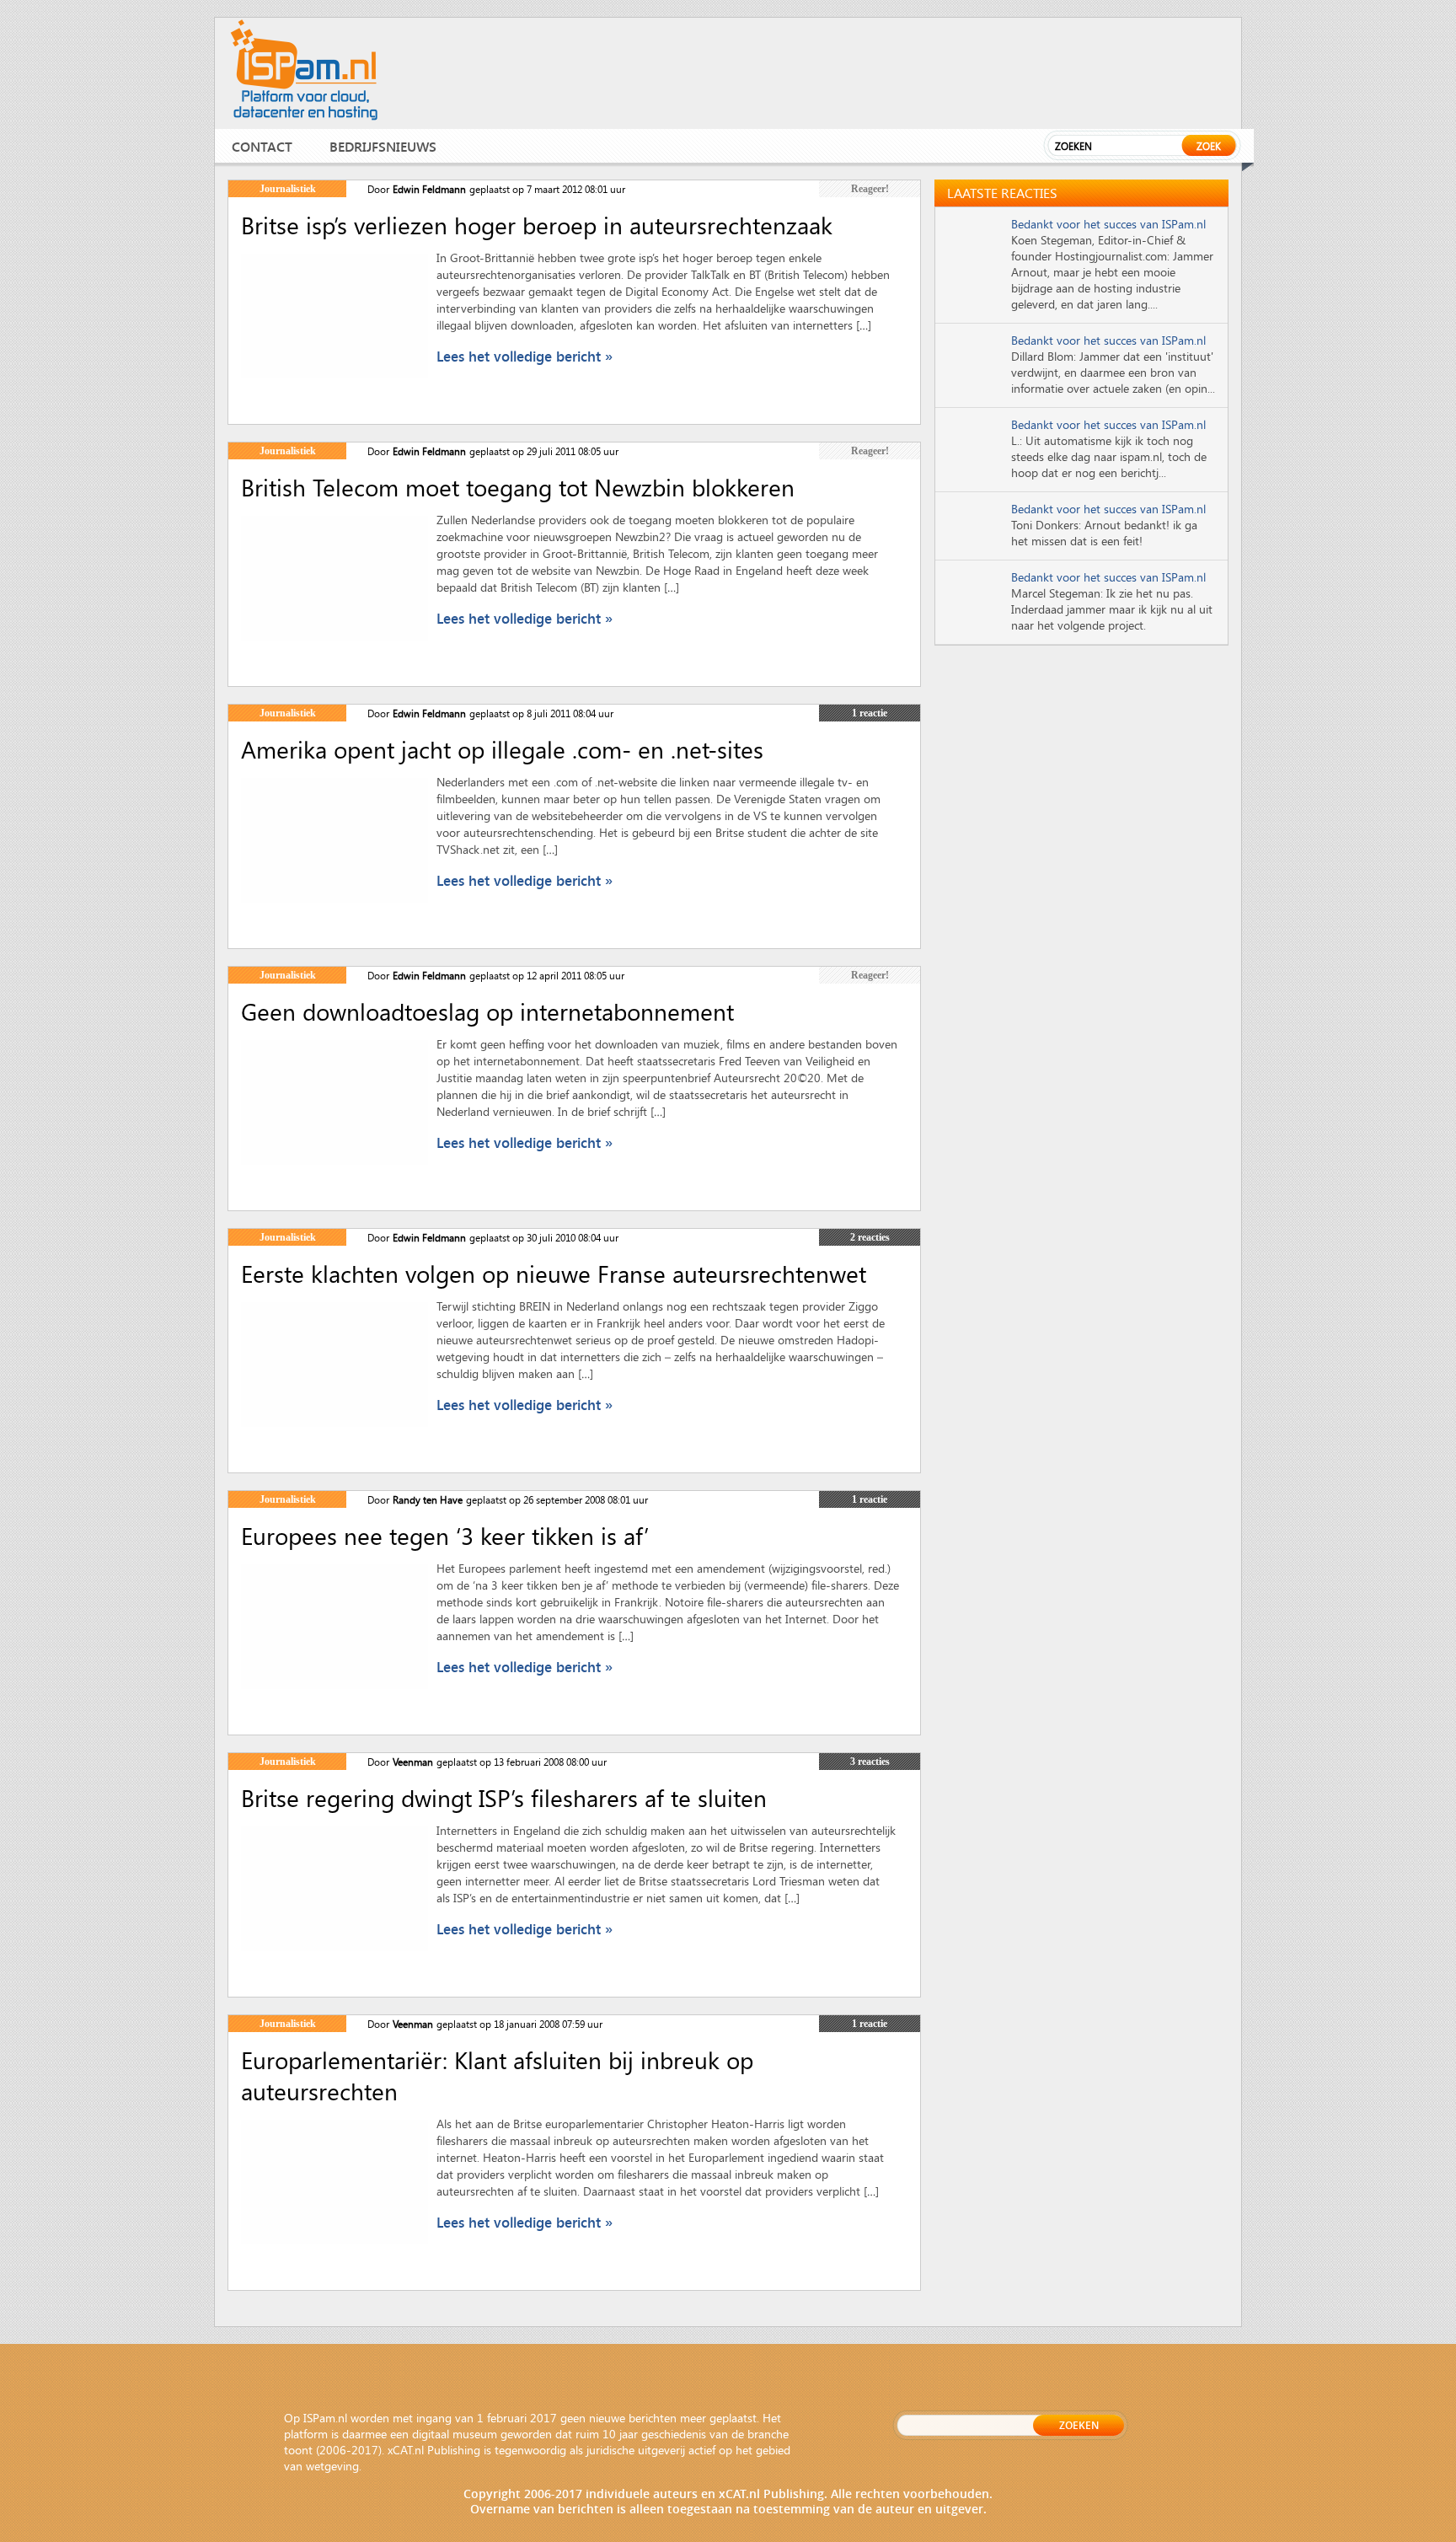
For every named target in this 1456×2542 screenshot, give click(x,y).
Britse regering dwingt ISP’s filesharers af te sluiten (504, 1798)
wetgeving (332, 2466)
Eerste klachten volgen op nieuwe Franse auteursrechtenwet (554, 1274)
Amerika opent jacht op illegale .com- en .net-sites (502, 750)
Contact (262, 146)
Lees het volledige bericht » (525, 356)
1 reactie (870, 713)
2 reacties (870, 1237)
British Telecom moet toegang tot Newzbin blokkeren (518, 488)
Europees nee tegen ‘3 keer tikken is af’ (445, 1536)
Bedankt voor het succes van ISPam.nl (1108, 224)
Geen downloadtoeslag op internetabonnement (487, 1012)
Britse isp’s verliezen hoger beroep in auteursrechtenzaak (537, 225)
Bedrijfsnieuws (383, 146)
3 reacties (870, 1762)
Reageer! (870, 189)
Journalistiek (288, 189)
